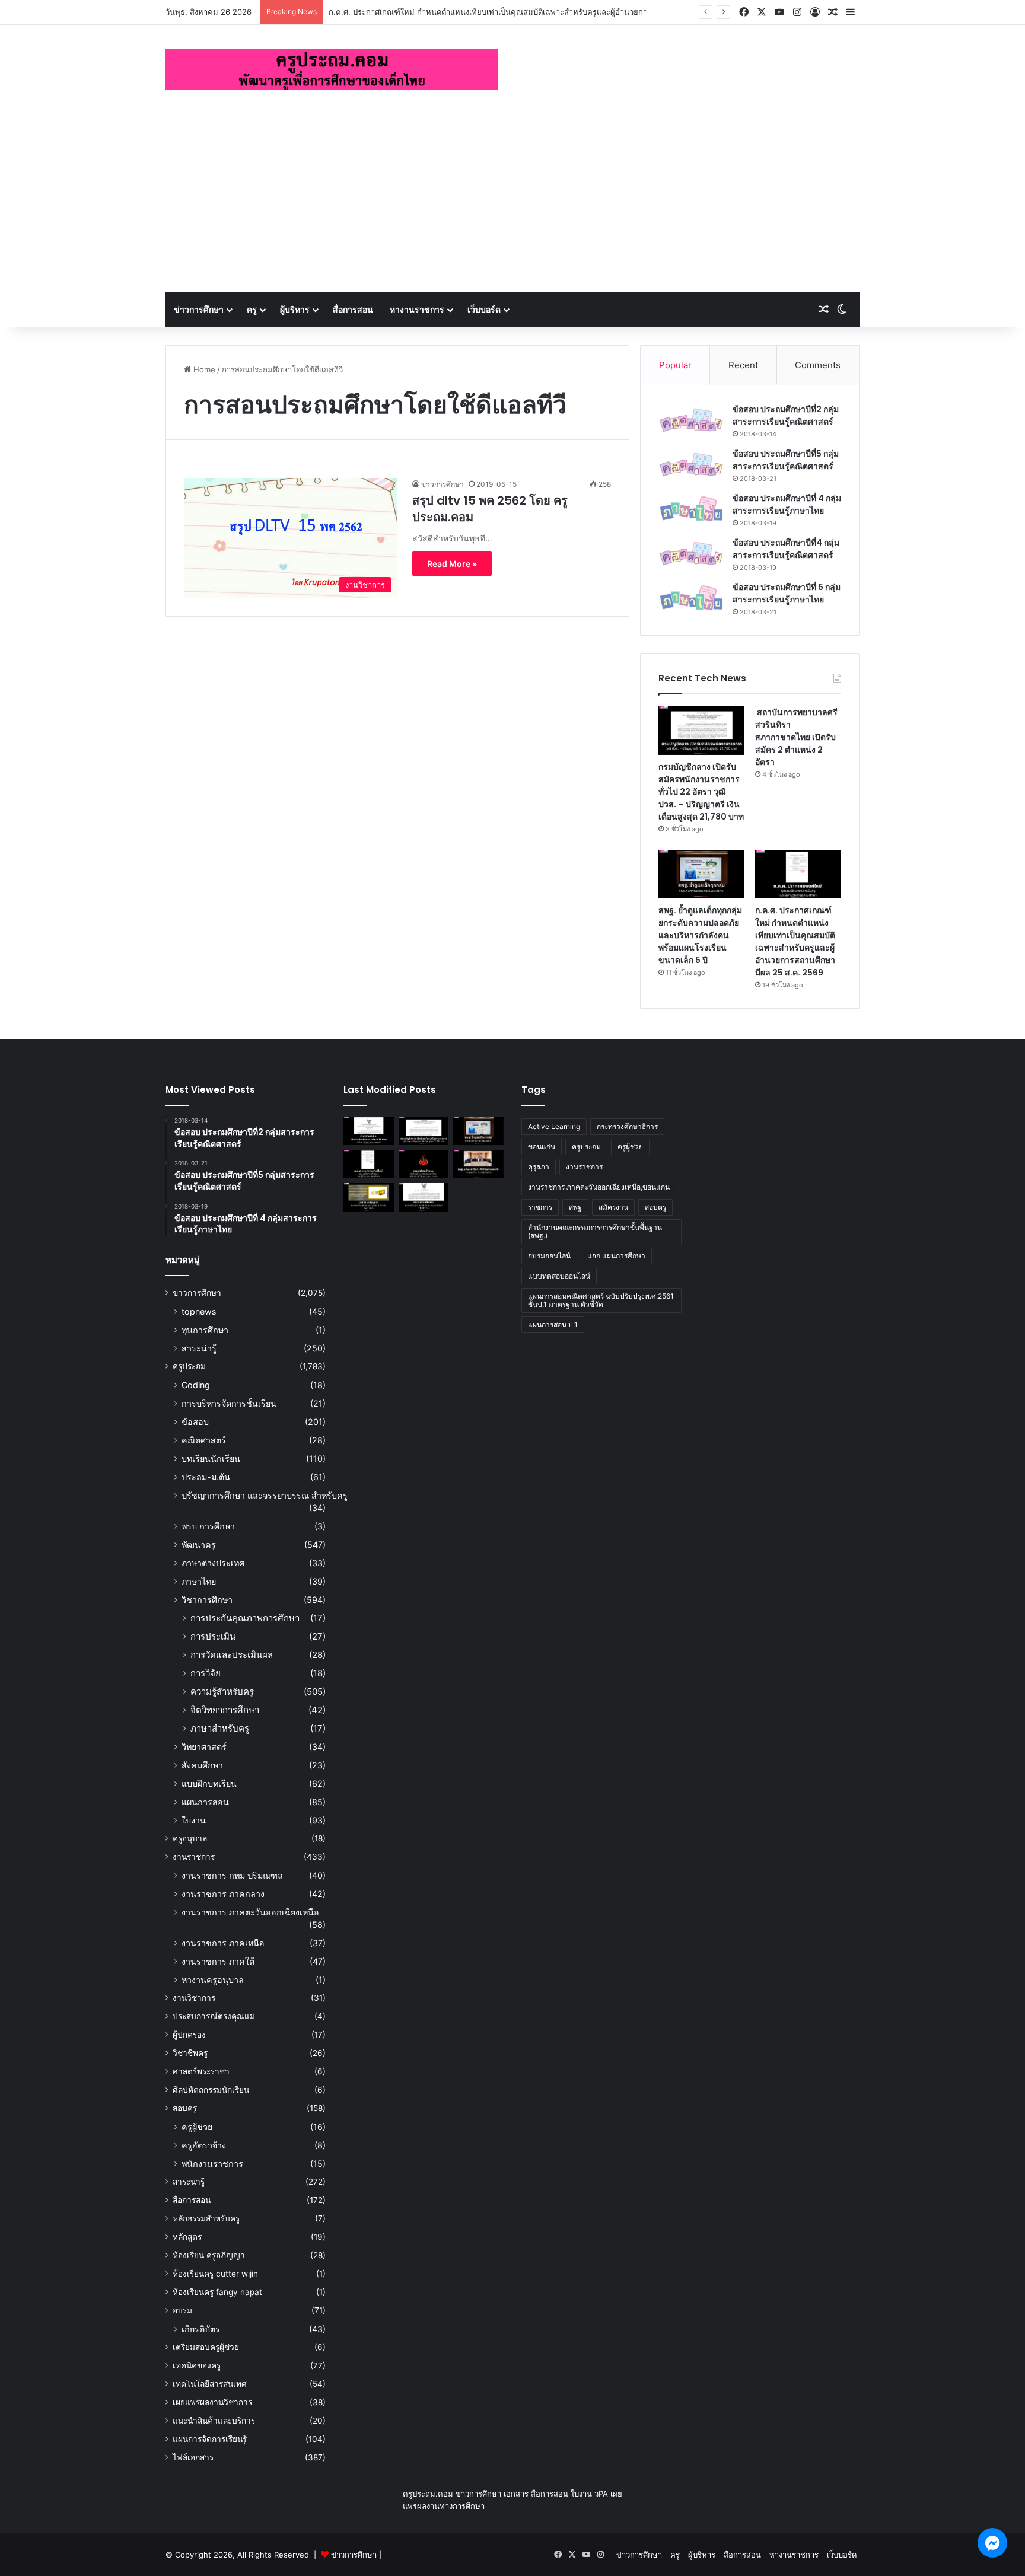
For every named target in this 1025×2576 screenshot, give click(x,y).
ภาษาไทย (199, 1581)
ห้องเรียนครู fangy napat (217, 2292)
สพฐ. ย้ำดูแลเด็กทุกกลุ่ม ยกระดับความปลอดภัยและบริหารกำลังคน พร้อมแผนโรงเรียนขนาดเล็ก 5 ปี (700, 935)
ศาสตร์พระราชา (201, 2071)
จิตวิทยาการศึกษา (225, 1710)
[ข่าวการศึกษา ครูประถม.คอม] (332, 69)
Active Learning (554, 1126)
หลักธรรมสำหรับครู (206, 2218)
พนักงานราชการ (212, 2164)
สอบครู (185, 2108)
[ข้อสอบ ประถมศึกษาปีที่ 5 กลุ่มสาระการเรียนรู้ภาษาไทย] (691, 598)
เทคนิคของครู (197, 2365)
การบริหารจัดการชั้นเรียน (229, 1403)
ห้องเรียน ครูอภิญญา (209, 2255)
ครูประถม (189, 1366)
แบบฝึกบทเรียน (209, 1783)
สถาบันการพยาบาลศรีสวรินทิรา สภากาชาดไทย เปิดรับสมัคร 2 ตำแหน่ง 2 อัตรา (796, 737)
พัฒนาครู (199, 1544)
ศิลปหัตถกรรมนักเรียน (211, 2090)
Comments (818, 365)
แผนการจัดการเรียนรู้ (210, 2439)
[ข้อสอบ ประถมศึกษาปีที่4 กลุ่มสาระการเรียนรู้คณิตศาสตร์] (691, 554)
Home (203, 369)
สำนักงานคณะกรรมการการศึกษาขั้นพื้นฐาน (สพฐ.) (595, 1231)
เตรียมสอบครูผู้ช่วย (206, 2347)
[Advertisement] (512, 203)
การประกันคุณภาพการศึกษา (245, 1618)
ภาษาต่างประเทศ (213, 1563)
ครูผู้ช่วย (197, 2127)
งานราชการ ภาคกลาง (223, 1894)
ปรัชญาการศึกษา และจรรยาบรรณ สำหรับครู (265, 1495)
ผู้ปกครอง (189, 2035)
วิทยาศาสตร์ (204, 1747)
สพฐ (575, 1207)
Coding (196, 1385)
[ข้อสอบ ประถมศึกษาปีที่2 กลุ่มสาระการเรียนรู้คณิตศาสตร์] (691, 420)
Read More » (452, 564)
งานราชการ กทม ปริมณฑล (232, 1875)
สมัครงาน (613, 1207)
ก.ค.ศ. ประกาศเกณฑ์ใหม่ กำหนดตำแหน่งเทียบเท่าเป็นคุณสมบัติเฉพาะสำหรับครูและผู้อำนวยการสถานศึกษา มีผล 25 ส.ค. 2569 (543, 12)
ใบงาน (194, 1820)
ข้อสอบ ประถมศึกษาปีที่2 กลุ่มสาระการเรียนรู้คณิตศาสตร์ (786, 415)
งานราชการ (194, 1857)
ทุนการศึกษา (205, 1330)
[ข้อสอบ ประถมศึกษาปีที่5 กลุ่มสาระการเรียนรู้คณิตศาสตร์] (691, 465)
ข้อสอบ (195, 1422)
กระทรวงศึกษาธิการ (627, 1126)
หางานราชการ (417, 309)
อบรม (182, 2310)
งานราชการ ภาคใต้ (218, 1961)
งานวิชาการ (194, 1998)
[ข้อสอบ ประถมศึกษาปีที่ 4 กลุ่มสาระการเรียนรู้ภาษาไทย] (691, 509)
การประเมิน (213, 1636)
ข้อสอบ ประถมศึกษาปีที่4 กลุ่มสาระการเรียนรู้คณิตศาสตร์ (786, 549)
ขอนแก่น (542, 1147)
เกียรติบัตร (201, 2329)
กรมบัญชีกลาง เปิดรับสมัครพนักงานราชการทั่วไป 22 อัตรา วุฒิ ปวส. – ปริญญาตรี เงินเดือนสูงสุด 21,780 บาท (701, 792)
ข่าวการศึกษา (199, 309)
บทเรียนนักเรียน (211, 1458)
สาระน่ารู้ (199, 1348)
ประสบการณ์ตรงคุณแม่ (214, 2016)
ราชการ (540, 1207)
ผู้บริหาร (295, 309)
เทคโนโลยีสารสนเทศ (210, 2384)
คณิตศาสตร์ (204, 1440)
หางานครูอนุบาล (213, 1980)
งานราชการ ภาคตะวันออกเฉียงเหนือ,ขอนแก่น (599, 1187)
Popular (675, 365)
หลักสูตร (187, 2237)
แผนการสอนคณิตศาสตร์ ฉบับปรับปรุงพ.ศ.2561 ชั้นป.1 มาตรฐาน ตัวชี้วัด (601, 1300)
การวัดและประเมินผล (232, 1655)
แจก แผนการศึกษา (616, 1256)
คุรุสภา (539, 1167)
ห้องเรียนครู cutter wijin (215, 2274)
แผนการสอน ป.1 (553, 1324)
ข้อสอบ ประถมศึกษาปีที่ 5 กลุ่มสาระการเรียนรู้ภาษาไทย (787, 593)
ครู (252, 309)
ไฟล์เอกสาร (193, 2457)
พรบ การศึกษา (208, 1526)
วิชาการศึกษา (207, 1600)
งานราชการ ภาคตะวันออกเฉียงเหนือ (250, 1912)
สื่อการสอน (353, 309)
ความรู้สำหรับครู (222, 1692)
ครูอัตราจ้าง (204, 2145)
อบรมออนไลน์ (549, 1256)
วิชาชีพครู (190, 2053)
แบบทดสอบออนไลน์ (559, 1276)
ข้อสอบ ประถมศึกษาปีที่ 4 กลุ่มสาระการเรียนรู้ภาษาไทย (787, 504)
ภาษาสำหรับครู (220, 1728)
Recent (743, 365)
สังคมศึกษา (202, 1765)
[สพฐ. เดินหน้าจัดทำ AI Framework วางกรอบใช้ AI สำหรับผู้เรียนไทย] (478, 1164)
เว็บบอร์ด (484, 309)
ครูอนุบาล (190, 1838)
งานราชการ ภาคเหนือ (223, 1943)
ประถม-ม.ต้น (206, 1477)
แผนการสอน (205, 1802)
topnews (199, 1311)
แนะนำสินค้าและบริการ (214, 2421)
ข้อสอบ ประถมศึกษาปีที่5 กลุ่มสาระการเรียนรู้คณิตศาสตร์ (786, 460)
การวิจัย (206, 1673)
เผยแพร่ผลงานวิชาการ (212, 2402)
